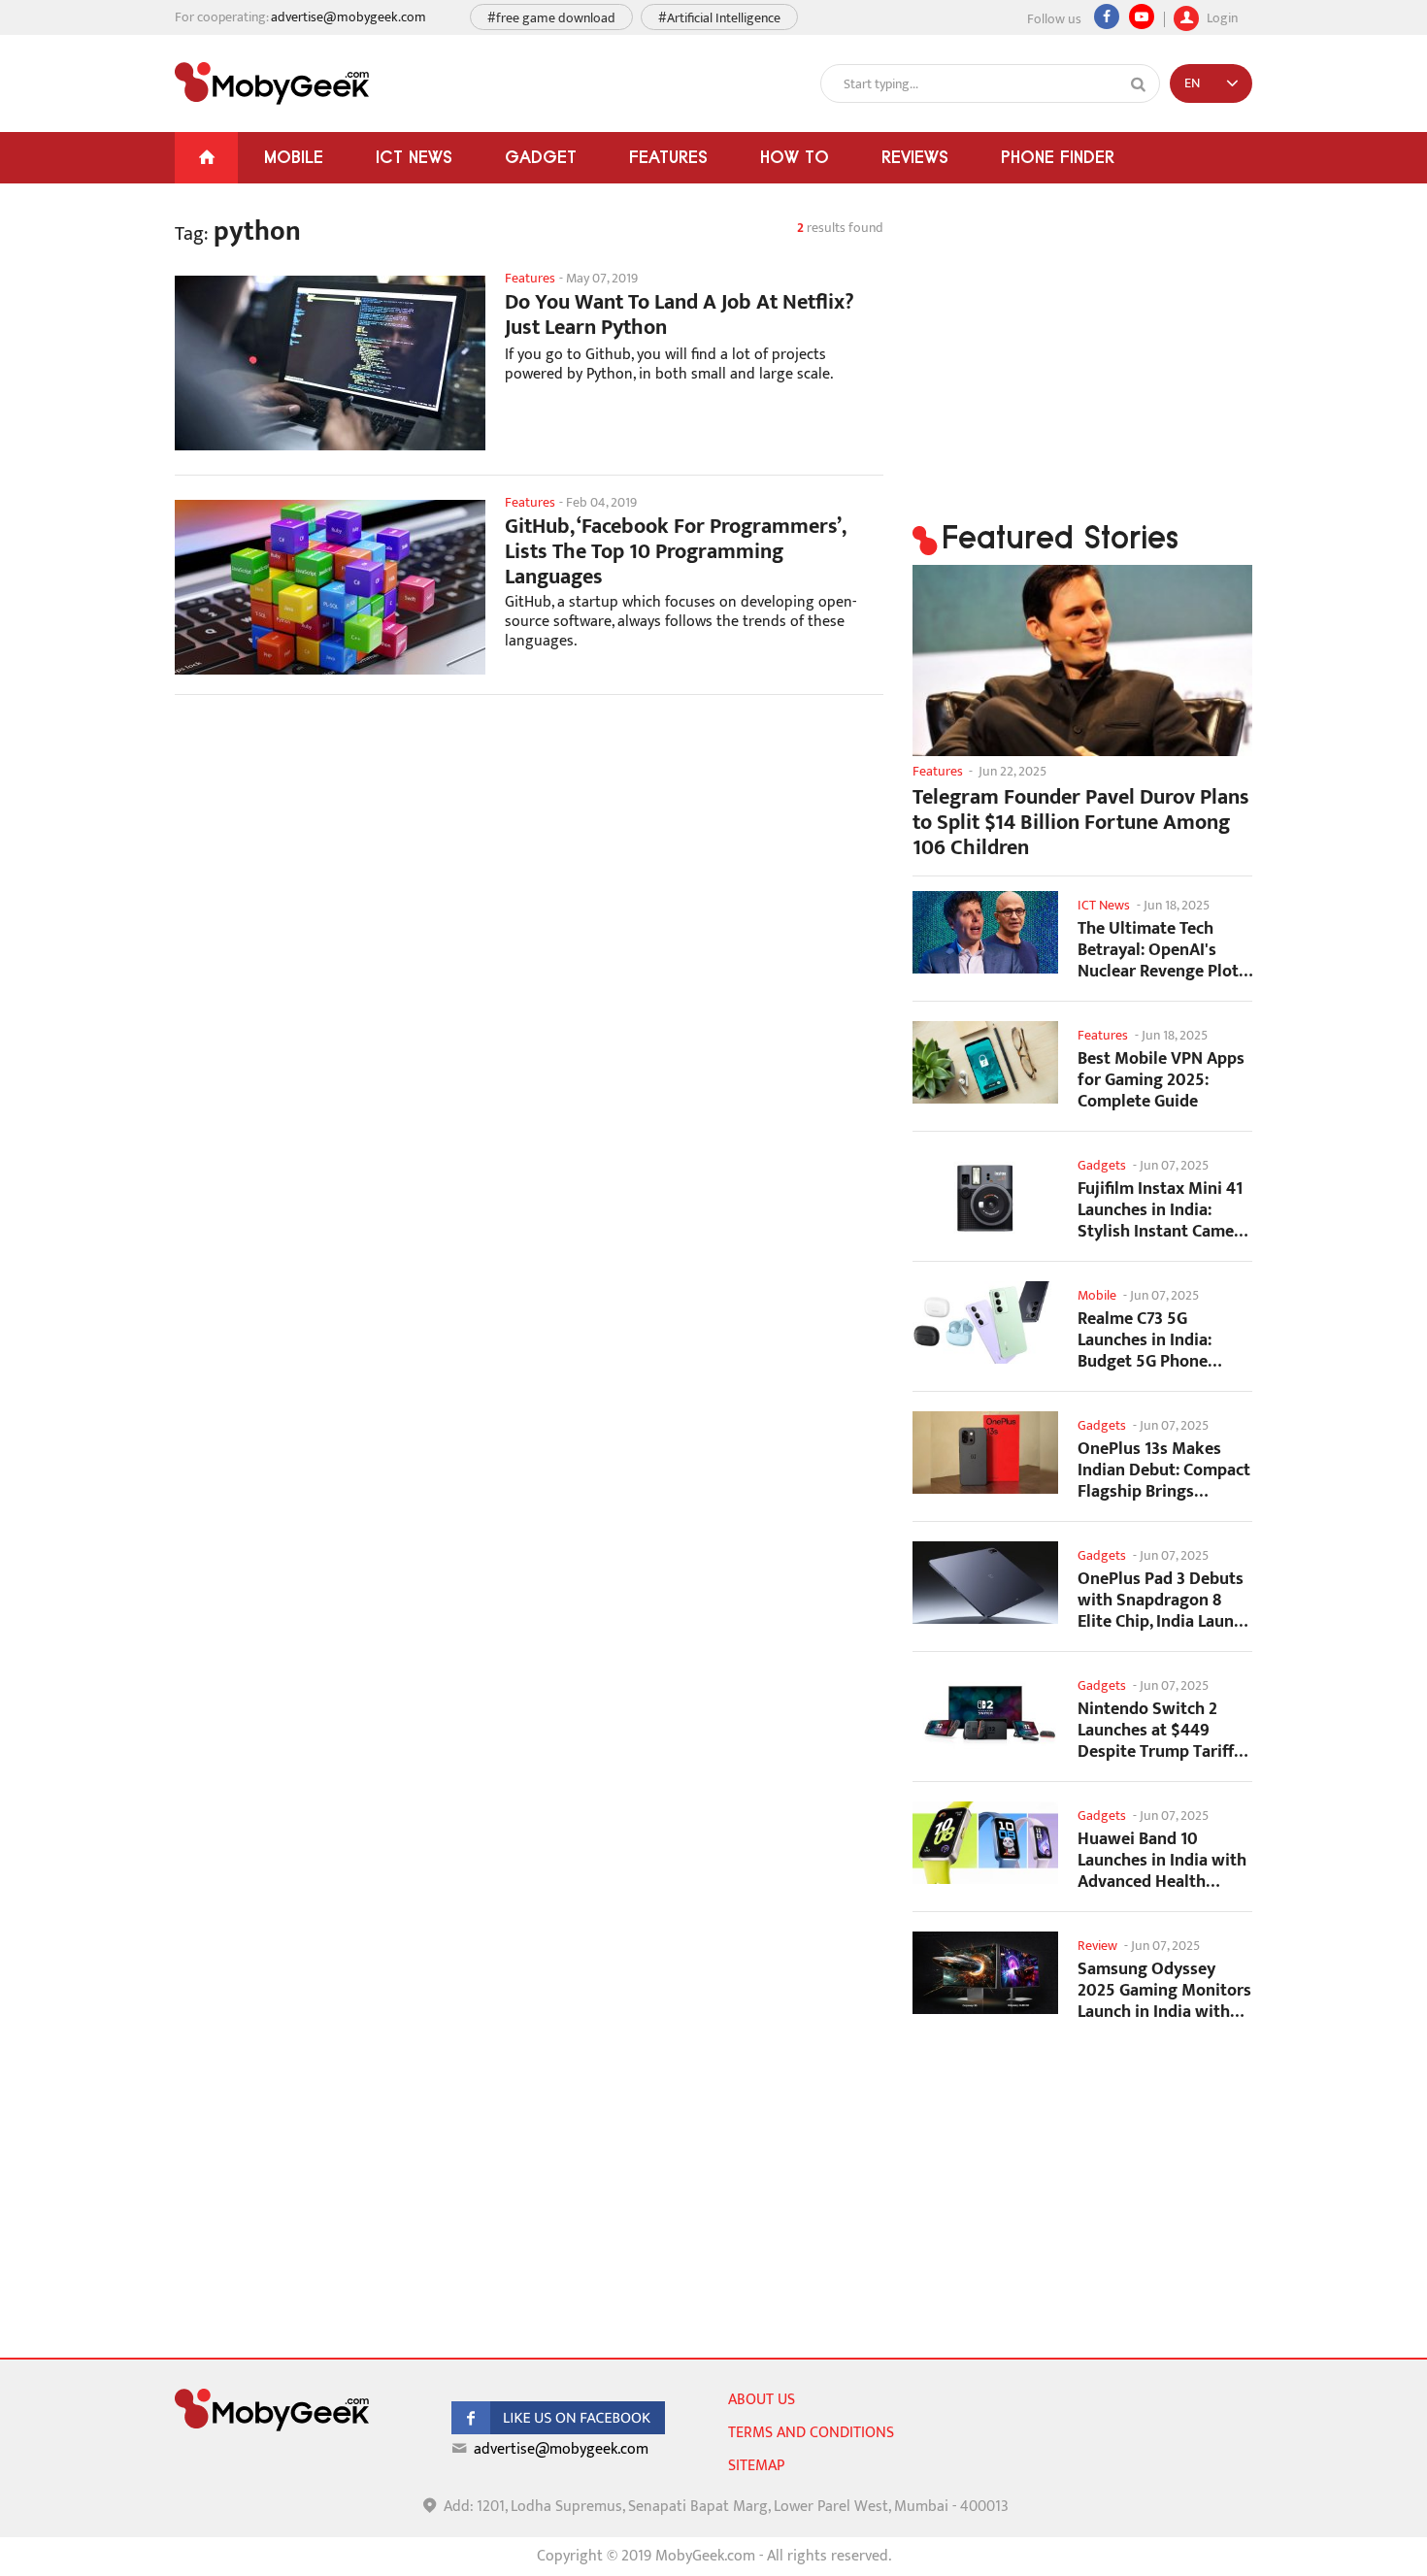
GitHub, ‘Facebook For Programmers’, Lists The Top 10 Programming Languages (675, 552)
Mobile (294, 157)
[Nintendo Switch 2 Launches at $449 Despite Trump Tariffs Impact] (985, 1713)
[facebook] (558, 2430)
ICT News (414, 157)
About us (762, 2400)
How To (795, 157)
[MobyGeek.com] (272, 83)
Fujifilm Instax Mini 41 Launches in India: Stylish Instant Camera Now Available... (1163, 1210)
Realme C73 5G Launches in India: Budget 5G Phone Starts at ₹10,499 (1145, 1340)
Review (1097, 1946)
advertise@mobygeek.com (348, 17)
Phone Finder (1058, 157)
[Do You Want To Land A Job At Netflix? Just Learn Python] (330, 363)
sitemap (756, 2466)
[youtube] (1142, 17)
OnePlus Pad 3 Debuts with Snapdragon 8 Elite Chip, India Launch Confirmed (1164, 1600)
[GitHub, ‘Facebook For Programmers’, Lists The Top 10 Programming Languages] (330, 587)
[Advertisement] (529, 865)
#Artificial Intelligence (719, 18)
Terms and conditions (811, 2433)
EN (1192, 83)
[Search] (1139, 84)
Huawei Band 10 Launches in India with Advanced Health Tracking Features (1162, 1860)
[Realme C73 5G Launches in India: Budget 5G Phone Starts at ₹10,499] (985, 1322)
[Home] (206, 158)
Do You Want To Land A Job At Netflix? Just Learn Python (680, 315)
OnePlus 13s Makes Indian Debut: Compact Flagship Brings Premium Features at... (1164, 1470)
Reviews (915, 157)
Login (1221, 16)
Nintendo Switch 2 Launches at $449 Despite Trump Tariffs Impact (1160, 1730)
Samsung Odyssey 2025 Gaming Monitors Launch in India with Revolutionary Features (1164, 1990)
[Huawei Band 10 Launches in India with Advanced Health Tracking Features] (985, 1843)
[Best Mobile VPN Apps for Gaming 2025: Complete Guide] (985, 1062)
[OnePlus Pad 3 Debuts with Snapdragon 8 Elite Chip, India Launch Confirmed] (985, 1583)
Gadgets (1102, 1165)
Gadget (541, 157)
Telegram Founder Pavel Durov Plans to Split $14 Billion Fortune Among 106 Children (1081, 823)
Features (668, 157)
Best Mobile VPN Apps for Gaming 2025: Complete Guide (1161, 1080)
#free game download (551, 18)
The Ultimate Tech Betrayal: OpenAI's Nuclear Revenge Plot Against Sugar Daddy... (1163, 950)
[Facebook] (1107, 17)
